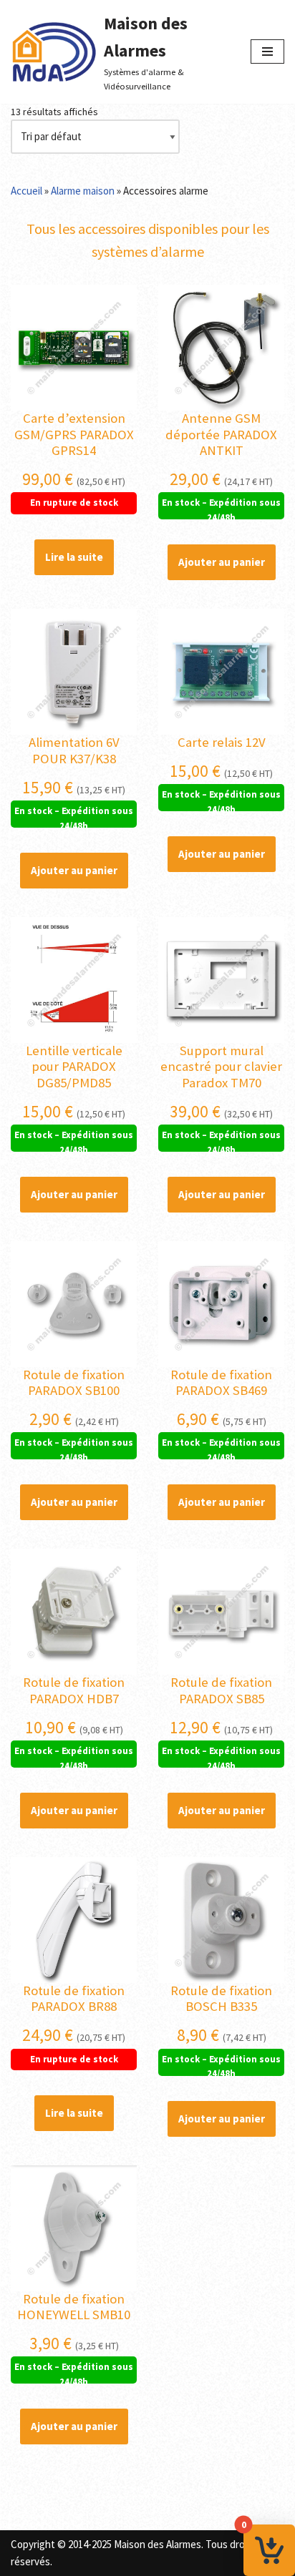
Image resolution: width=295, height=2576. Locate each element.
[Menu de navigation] (267, 52)
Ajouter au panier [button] (222, 562)
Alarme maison (83, 191)
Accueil (26, 191)
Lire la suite (74, 557)
